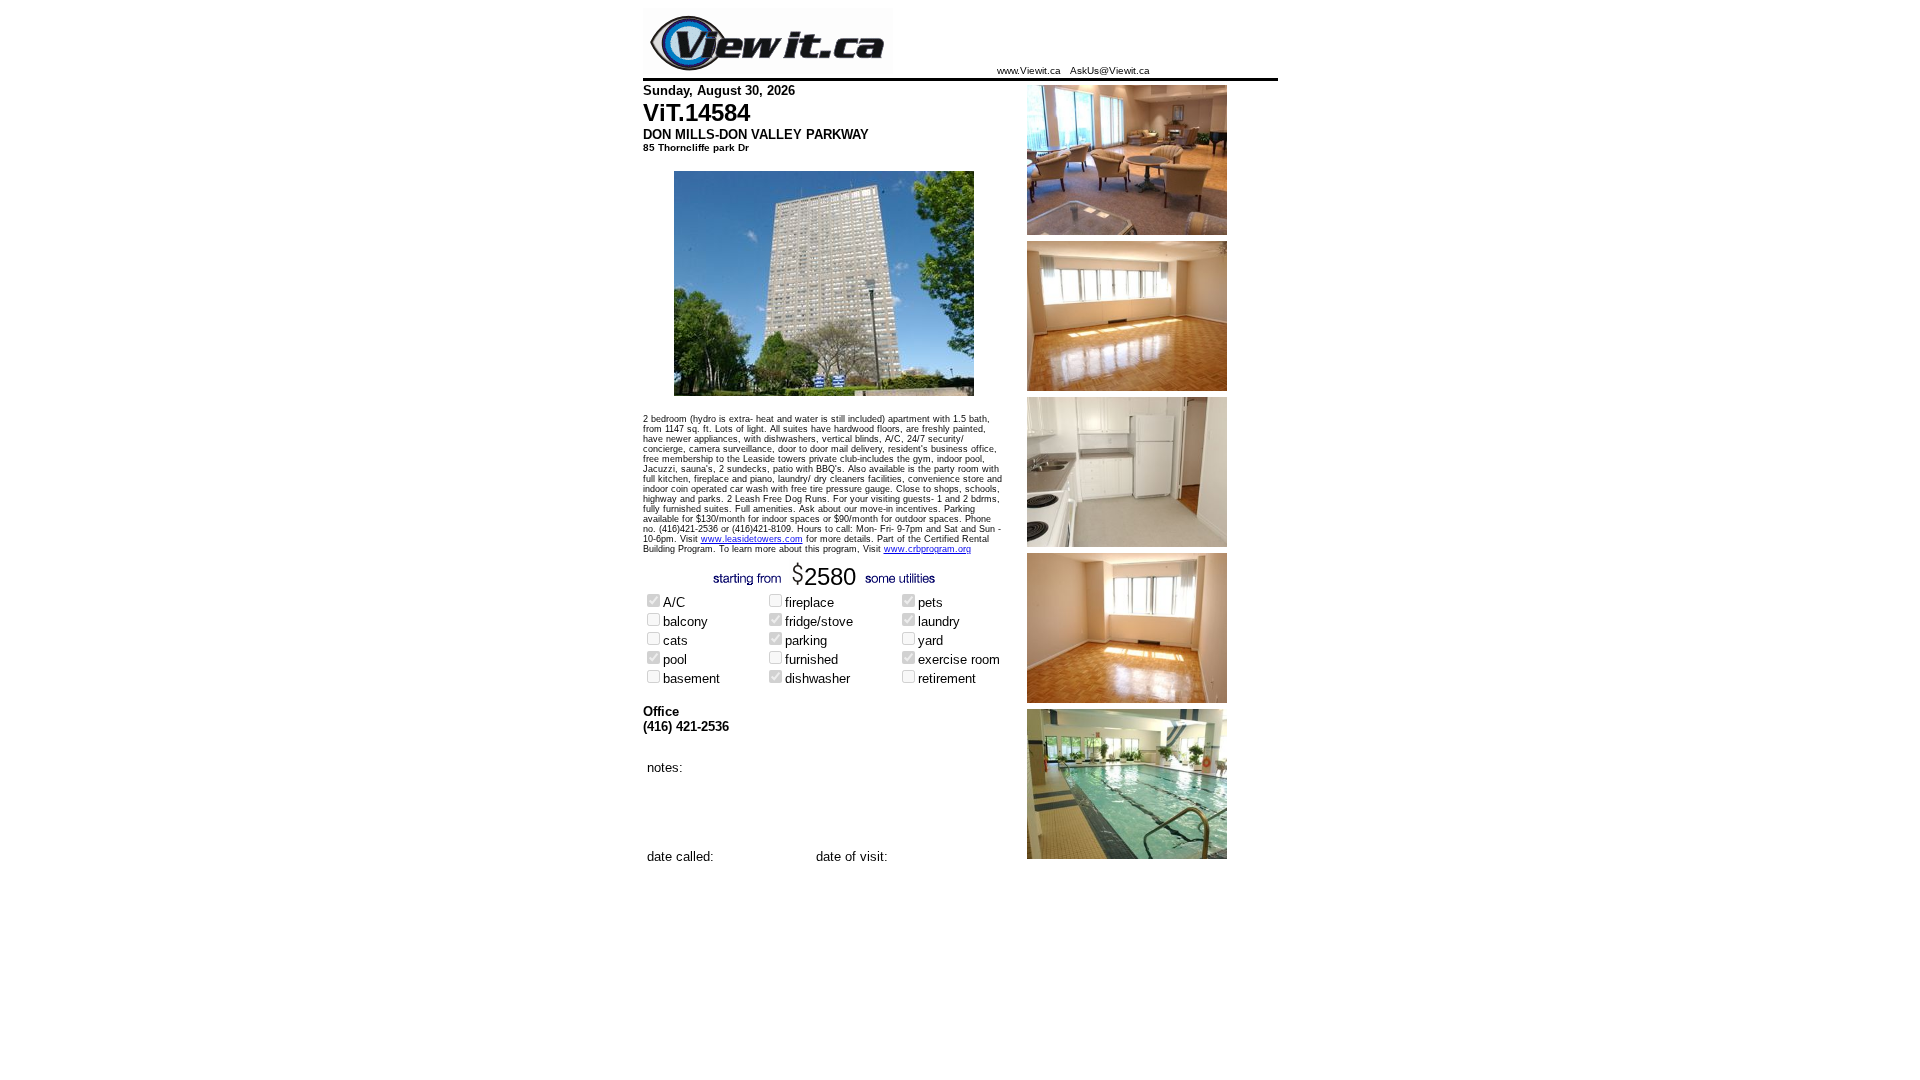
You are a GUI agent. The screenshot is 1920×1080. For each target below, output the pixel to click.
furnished (811, 659)
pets (930, 602)
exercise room (959, 659)
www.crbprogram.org (927, 549)
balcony (685, 621)
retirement (947, 678)
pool (675, 659)
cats (675, 640)
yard (930, 640)
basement (691, 678)
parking (806, 640)
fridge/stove (819, 621)
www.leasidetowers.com (752, 539)
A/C (674, 602)
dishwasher (817, 678)
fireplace (809, 602)
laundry (939, 621)
